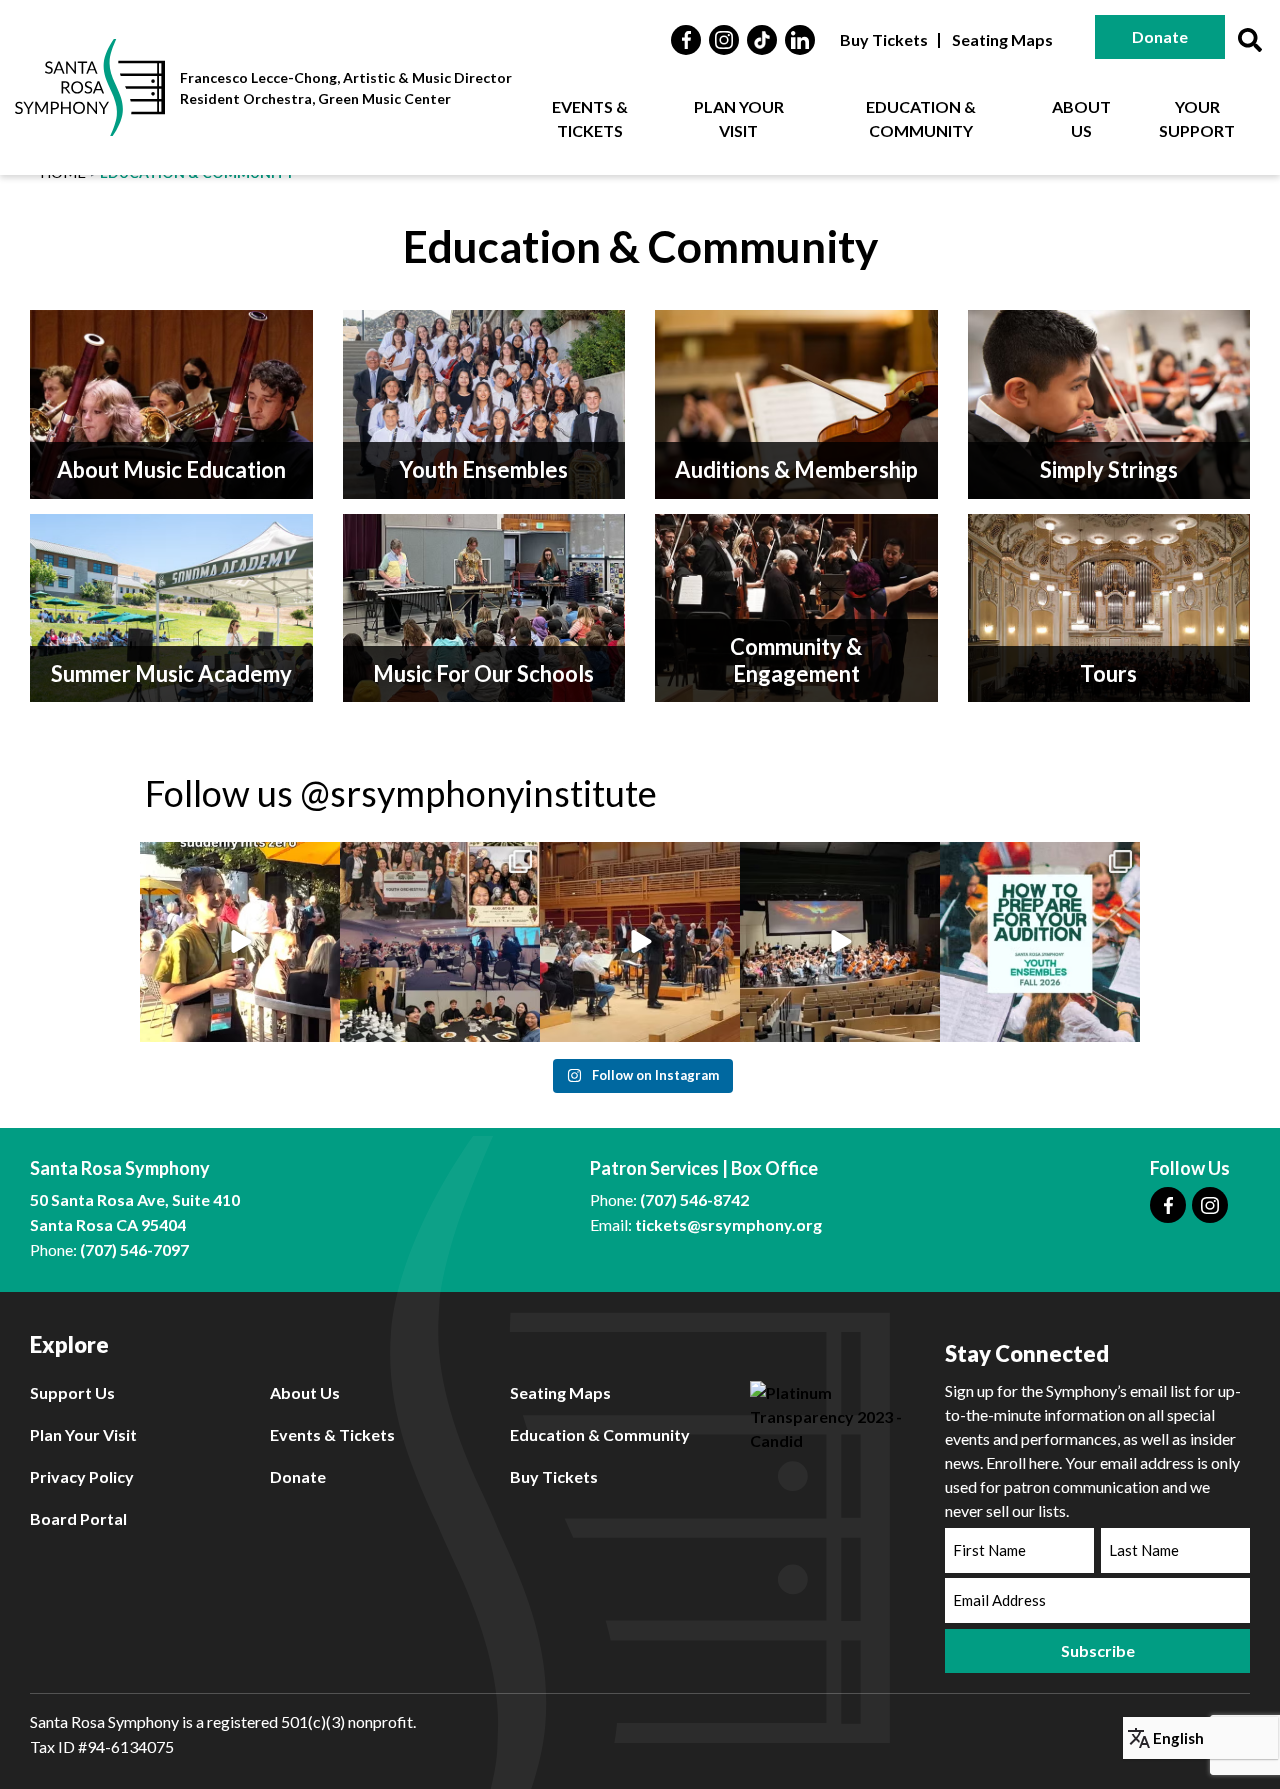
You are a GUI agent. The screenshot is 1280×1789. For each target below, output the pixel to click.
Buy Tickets (884, 39)
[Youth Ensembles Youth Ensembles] (484, 402)
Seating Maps (1002, 39)
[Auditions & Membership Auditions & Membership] (796, 402)
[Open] (240, 942)
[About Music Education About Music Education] (171, 402)
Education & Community (921, 118)
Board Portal (78, 1518)
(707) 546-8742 (694, 1199)
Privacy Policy (82, 1476)
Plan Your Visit (739, 118)
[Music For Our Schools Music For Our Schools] (484, 605)
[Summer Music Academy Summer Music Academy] (171, 605)
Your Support (1197, 118)
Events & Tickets (590, 118)
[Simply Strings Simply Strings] (1109, 402)
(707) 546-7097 (134, 1249)
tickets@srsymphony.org (728, 1224)
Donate (1160, 36)
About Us (1081, 118)
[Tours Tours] (1109, 605)
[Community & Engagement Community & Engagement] (796, 605)
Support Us (72, 1392)
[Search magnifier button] (1250, 40)
